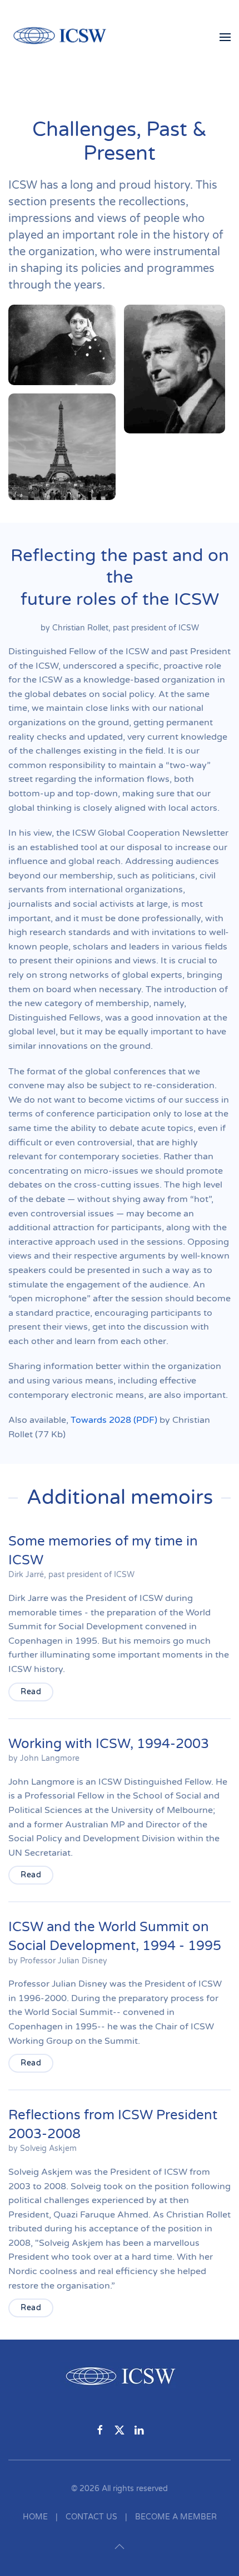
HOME (35, 2517)
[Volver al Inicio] (66, 37)
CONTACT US (91, 2517)
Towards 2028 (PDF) (114, 1420)
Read (31, 1692)
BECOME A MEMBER (176, 2517)
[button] (225, 37)
